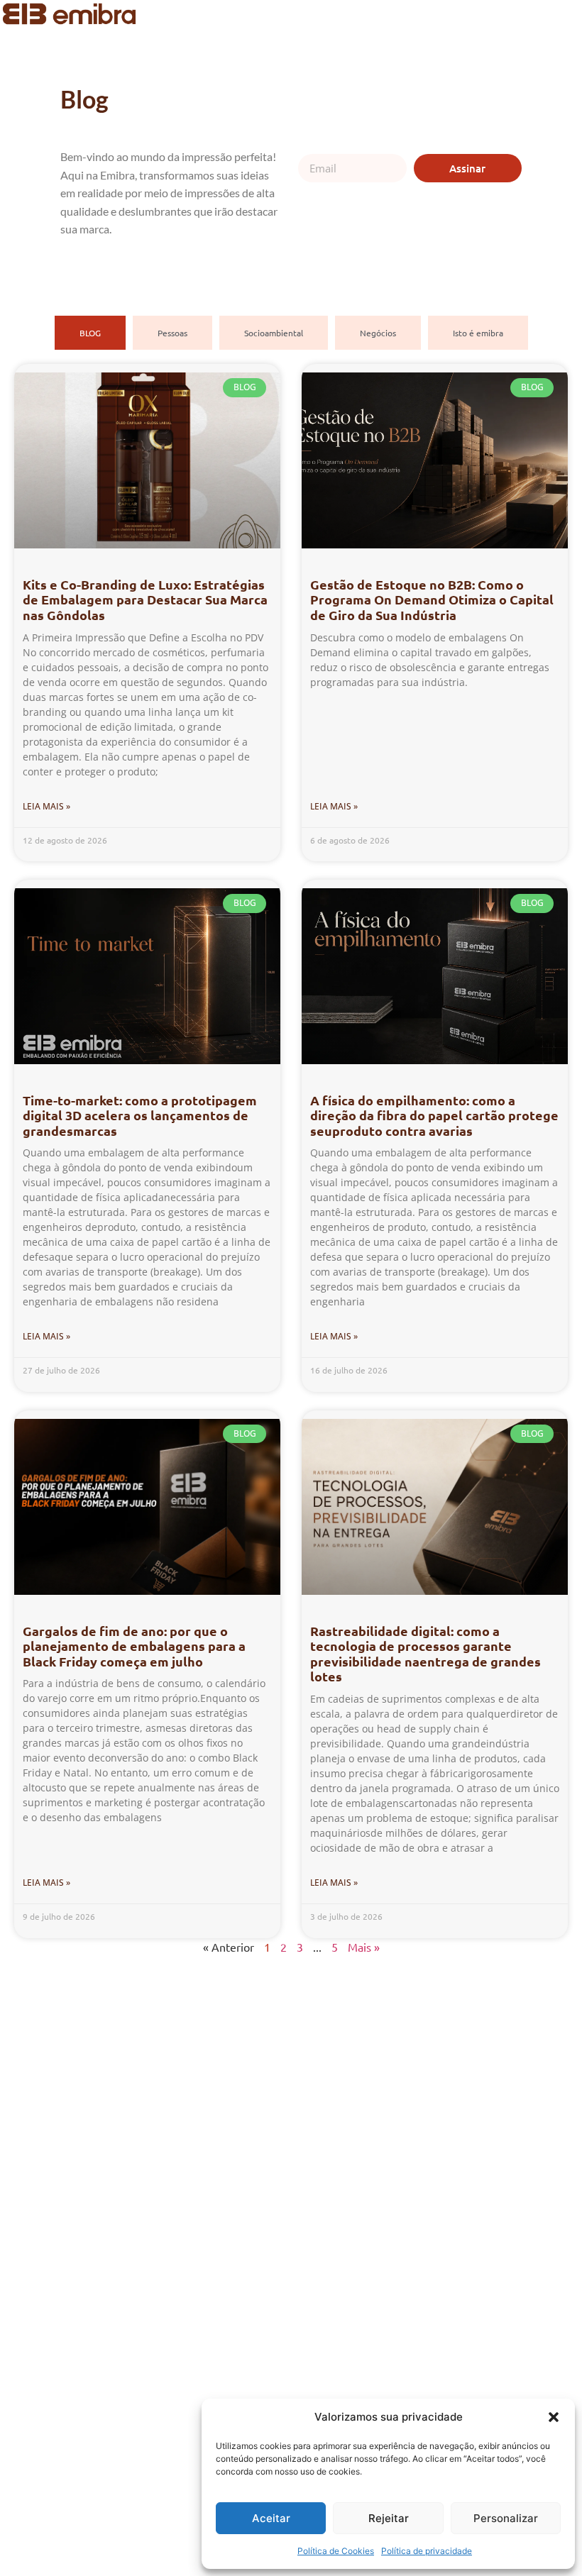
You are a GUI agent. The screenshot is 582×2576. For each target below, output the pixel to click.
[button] (554, 2417)
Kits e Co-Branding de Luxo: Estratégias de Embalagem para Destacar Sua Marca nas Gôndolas (145, 599)
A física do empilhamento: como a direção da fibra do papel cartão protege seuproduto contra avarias (434, 1115)
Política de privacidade (427, 2551)
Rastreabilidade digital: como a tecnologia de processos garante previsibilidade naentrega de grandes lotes (425, 1654)
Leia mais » (46, 806)
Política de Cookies (336, 2551)
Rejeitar (389, 2518)
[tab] (90, 333)
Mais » (364, 1947)
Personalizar (506, 2518)
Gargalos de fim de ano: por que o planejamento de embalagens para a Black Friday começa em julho (134, 1646)
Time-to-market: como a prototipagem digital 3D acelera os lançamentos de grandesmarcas (140, 1115)
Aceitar (271, 2518)
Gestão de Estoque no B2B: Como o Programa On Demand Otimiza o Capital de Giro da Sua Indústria (432, 599)
